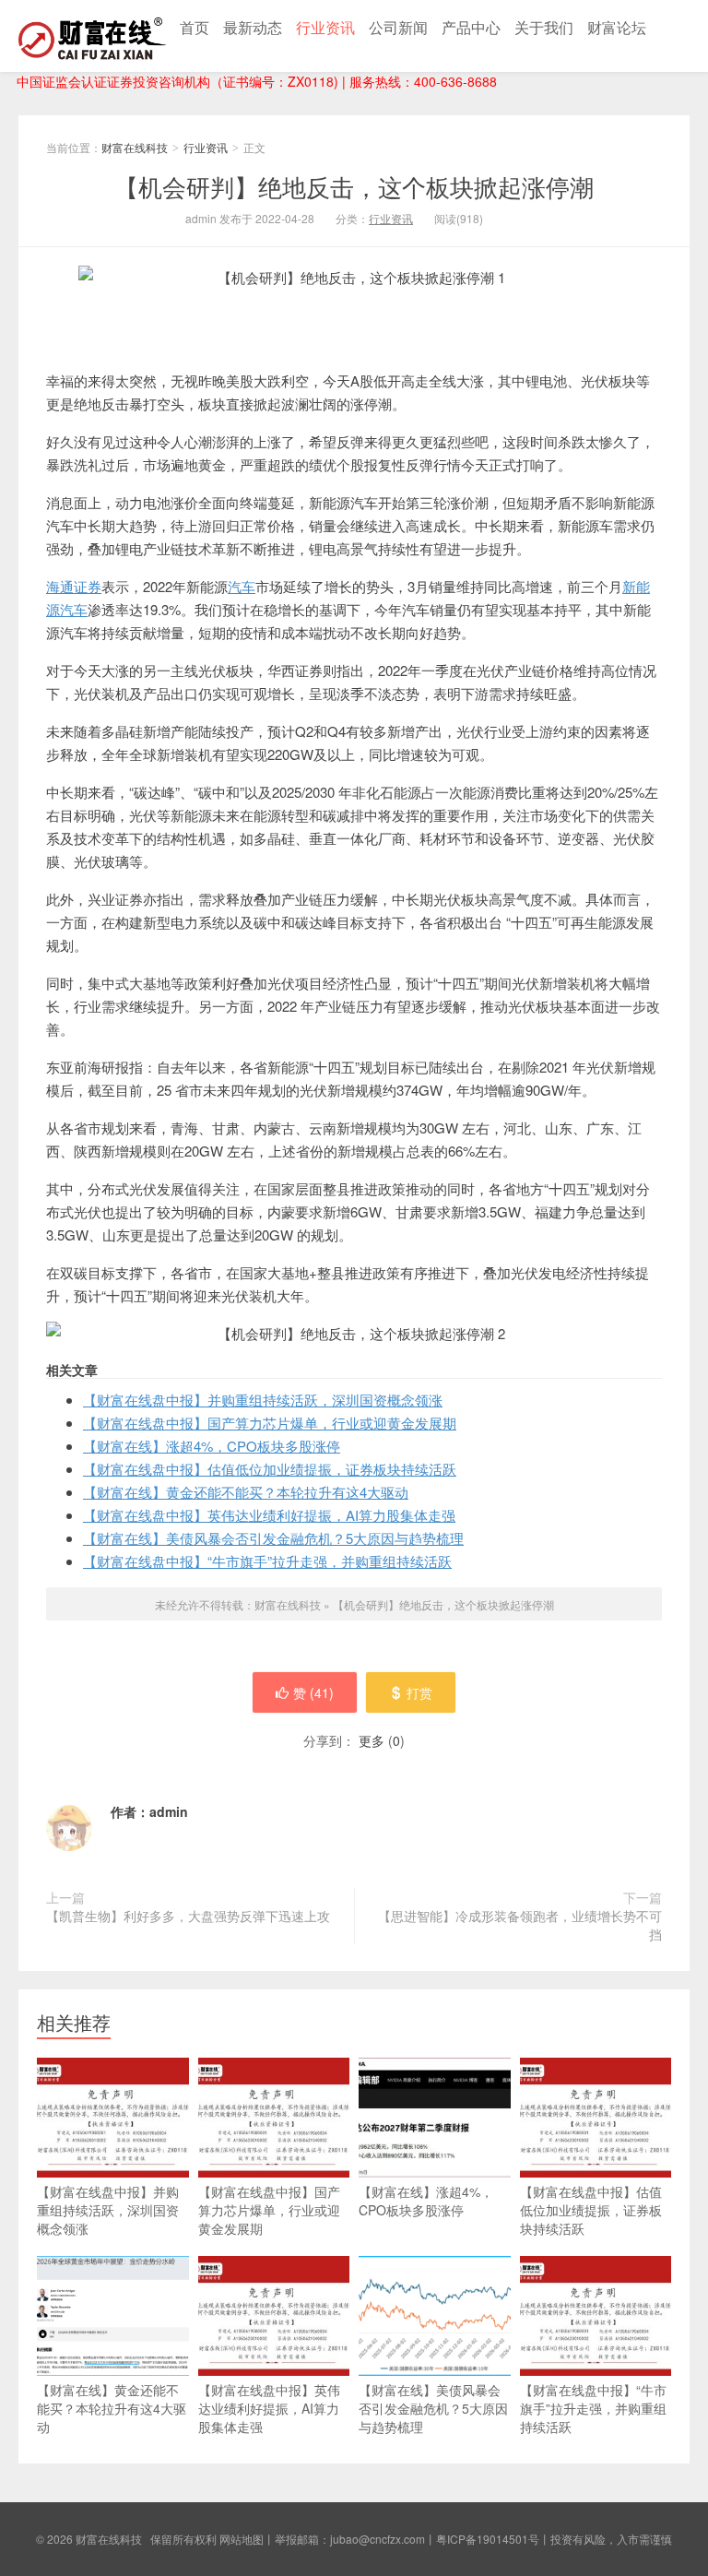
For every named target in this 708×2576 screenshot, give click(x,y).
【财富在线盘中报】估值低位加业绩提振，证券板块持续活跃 (270, 1469)
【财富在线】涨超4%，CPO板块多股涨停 (212, 1446)
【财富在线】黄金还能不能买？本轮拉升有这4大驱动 (246, 1492)
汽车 (242, 586)
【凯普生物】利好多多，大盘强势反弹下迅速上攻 (188, 1916)
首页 (195, 27)
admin (169, 1811)
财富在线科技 (92, 36)
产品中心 (471, 27)
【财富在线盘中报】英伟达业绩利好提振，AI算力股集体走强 (269, 1515)
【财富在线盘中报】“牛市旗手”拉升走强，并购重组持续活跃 (267, 1561)
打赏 (419, 1692)
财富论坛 (617, 27)
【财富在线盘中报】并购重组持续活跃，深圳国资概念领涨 (263, 1400)
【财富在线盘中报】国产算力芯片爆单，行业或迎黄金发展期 (270, 1423)
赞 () (313, 1692)
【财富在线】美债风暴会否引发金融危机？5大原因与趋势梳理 (273, 1538)
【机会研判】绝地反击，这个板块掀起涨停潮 (354, 186)
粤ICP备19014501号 (488, 2539)
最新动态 (253, 27)
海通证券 (74, 586)
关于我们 (544, 27)
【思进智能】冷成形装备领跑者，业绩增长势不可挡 (520, 1925)
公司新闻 (398, 27)
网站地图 (242, 2539)
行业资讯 (325, 27)
